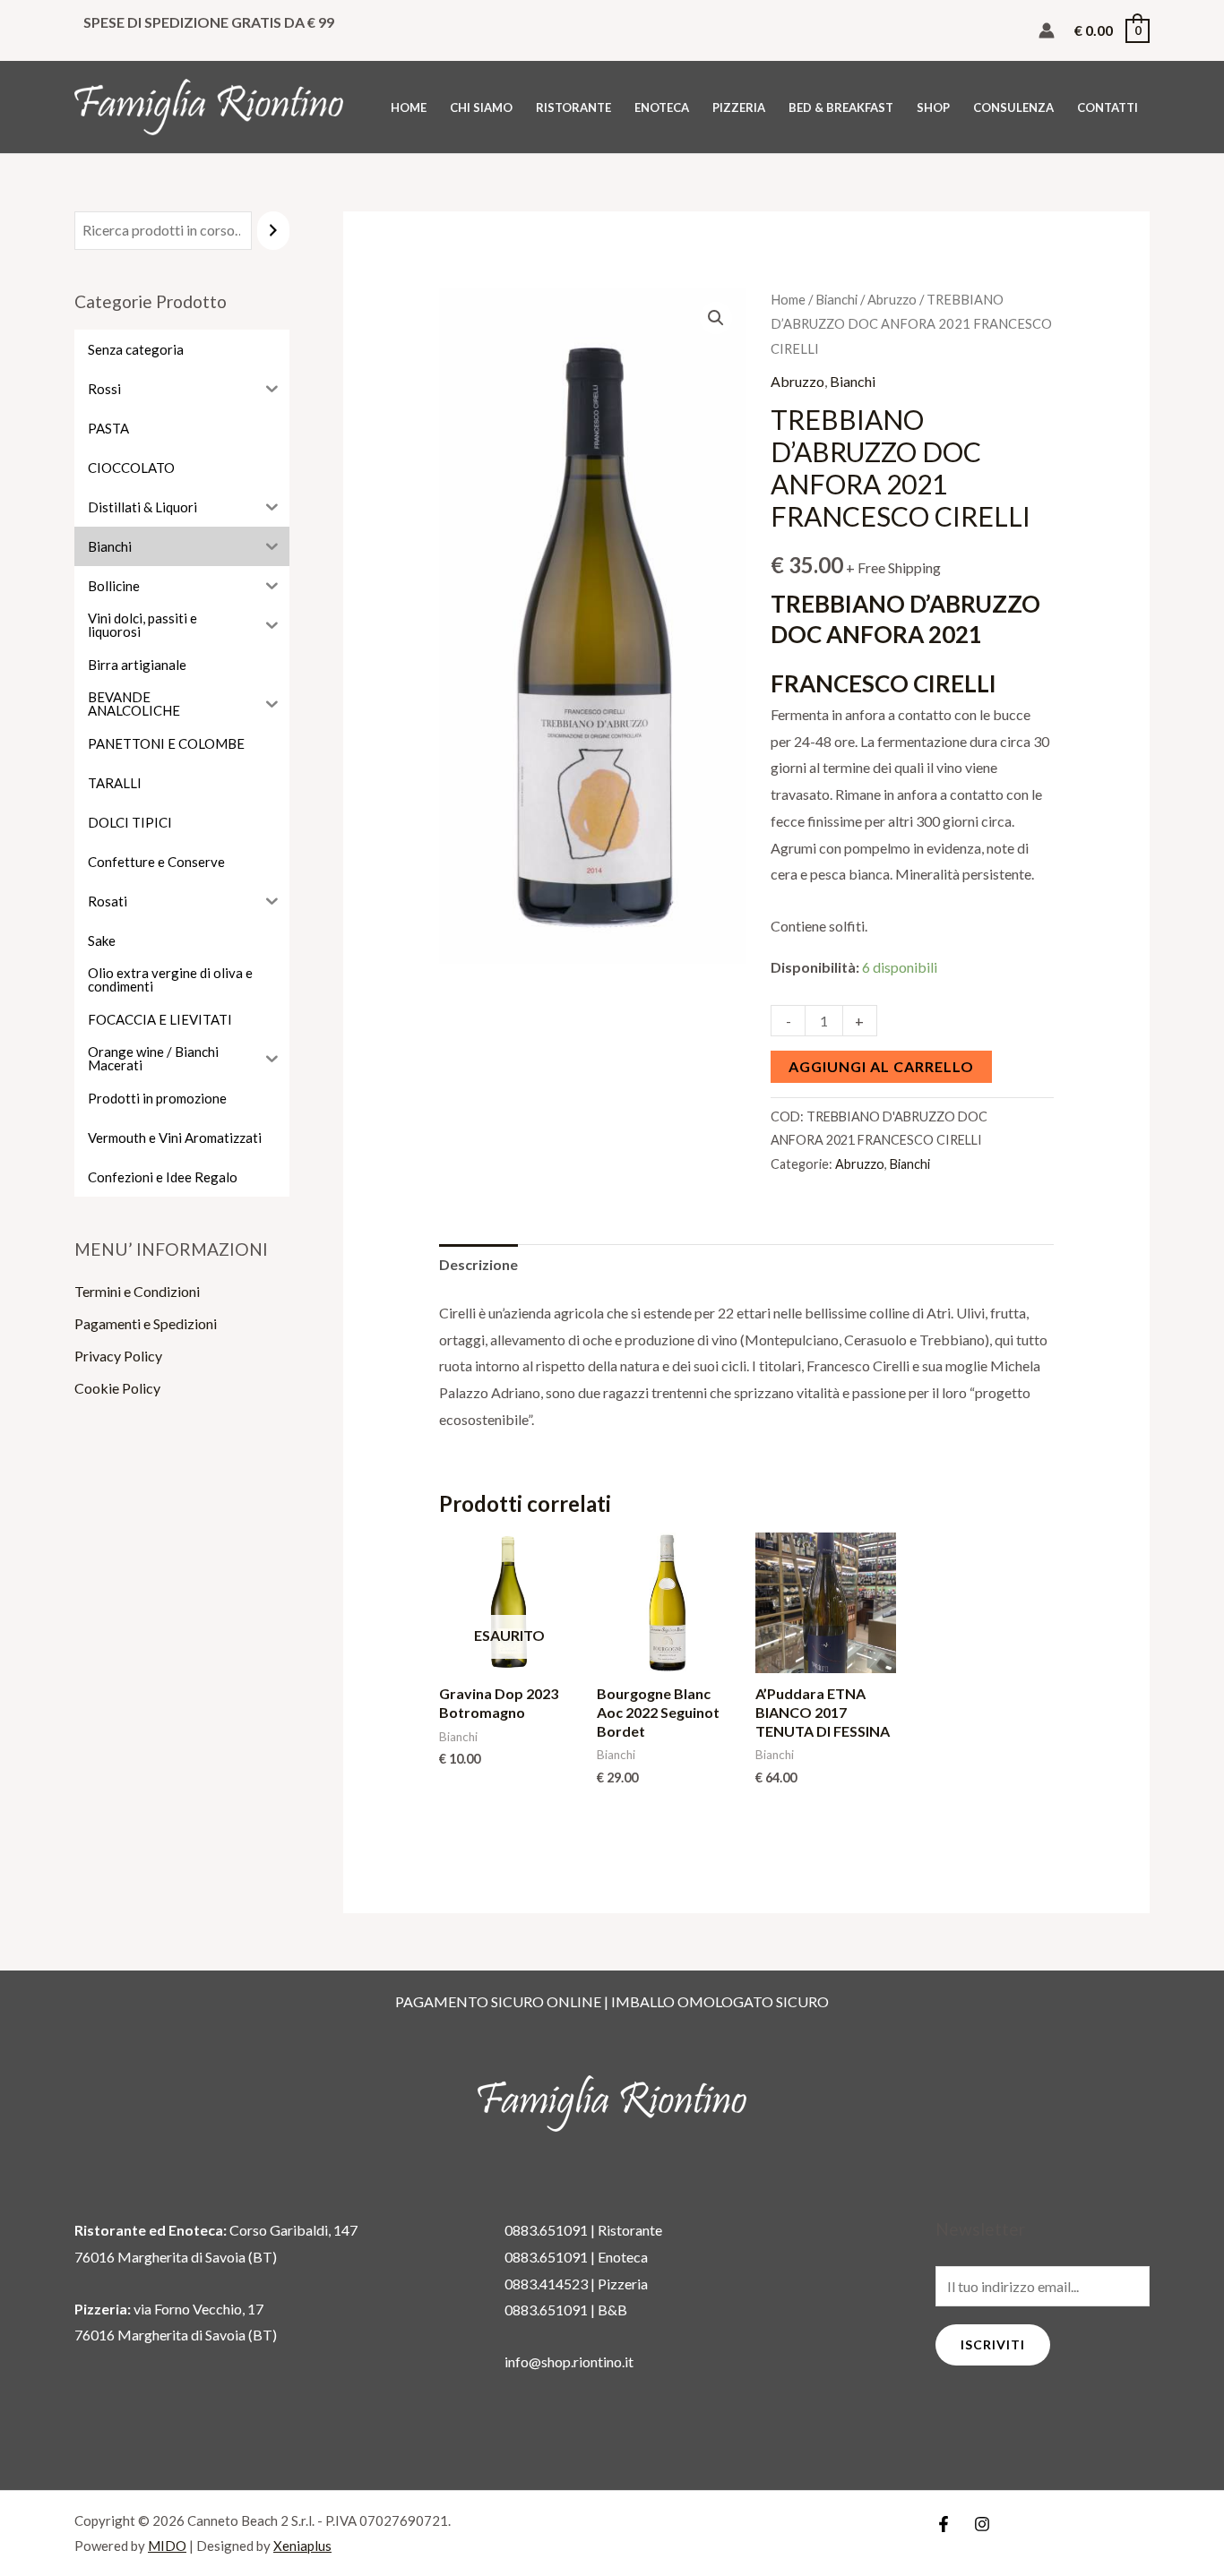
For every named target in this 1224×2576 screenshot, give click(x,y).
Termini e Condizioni (137, 1291)
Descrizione (478, 1264)
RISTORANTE (573, 107)
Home (788, 299)
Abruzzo (892, 299)
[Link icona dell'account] (1047, 30)
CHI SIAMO (481, 107)
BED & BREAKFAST (841, 107)
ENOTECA (662, 107)
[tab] (478, 1265)
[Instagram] (982, 2524)
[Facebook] (944, 2524)
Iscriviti (993, 2344)
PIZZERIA (739, 107)
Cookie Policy (117, 1388)
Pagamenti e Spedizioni (146, 1323)
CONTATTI (1108, 107)
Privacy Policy (118, 1356)
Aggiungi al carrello (881, 1066)
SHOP (933, 107)
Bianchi (836, 299)
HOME (409, 107)
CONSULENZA (1013, 107)
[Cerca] (273, 231)
